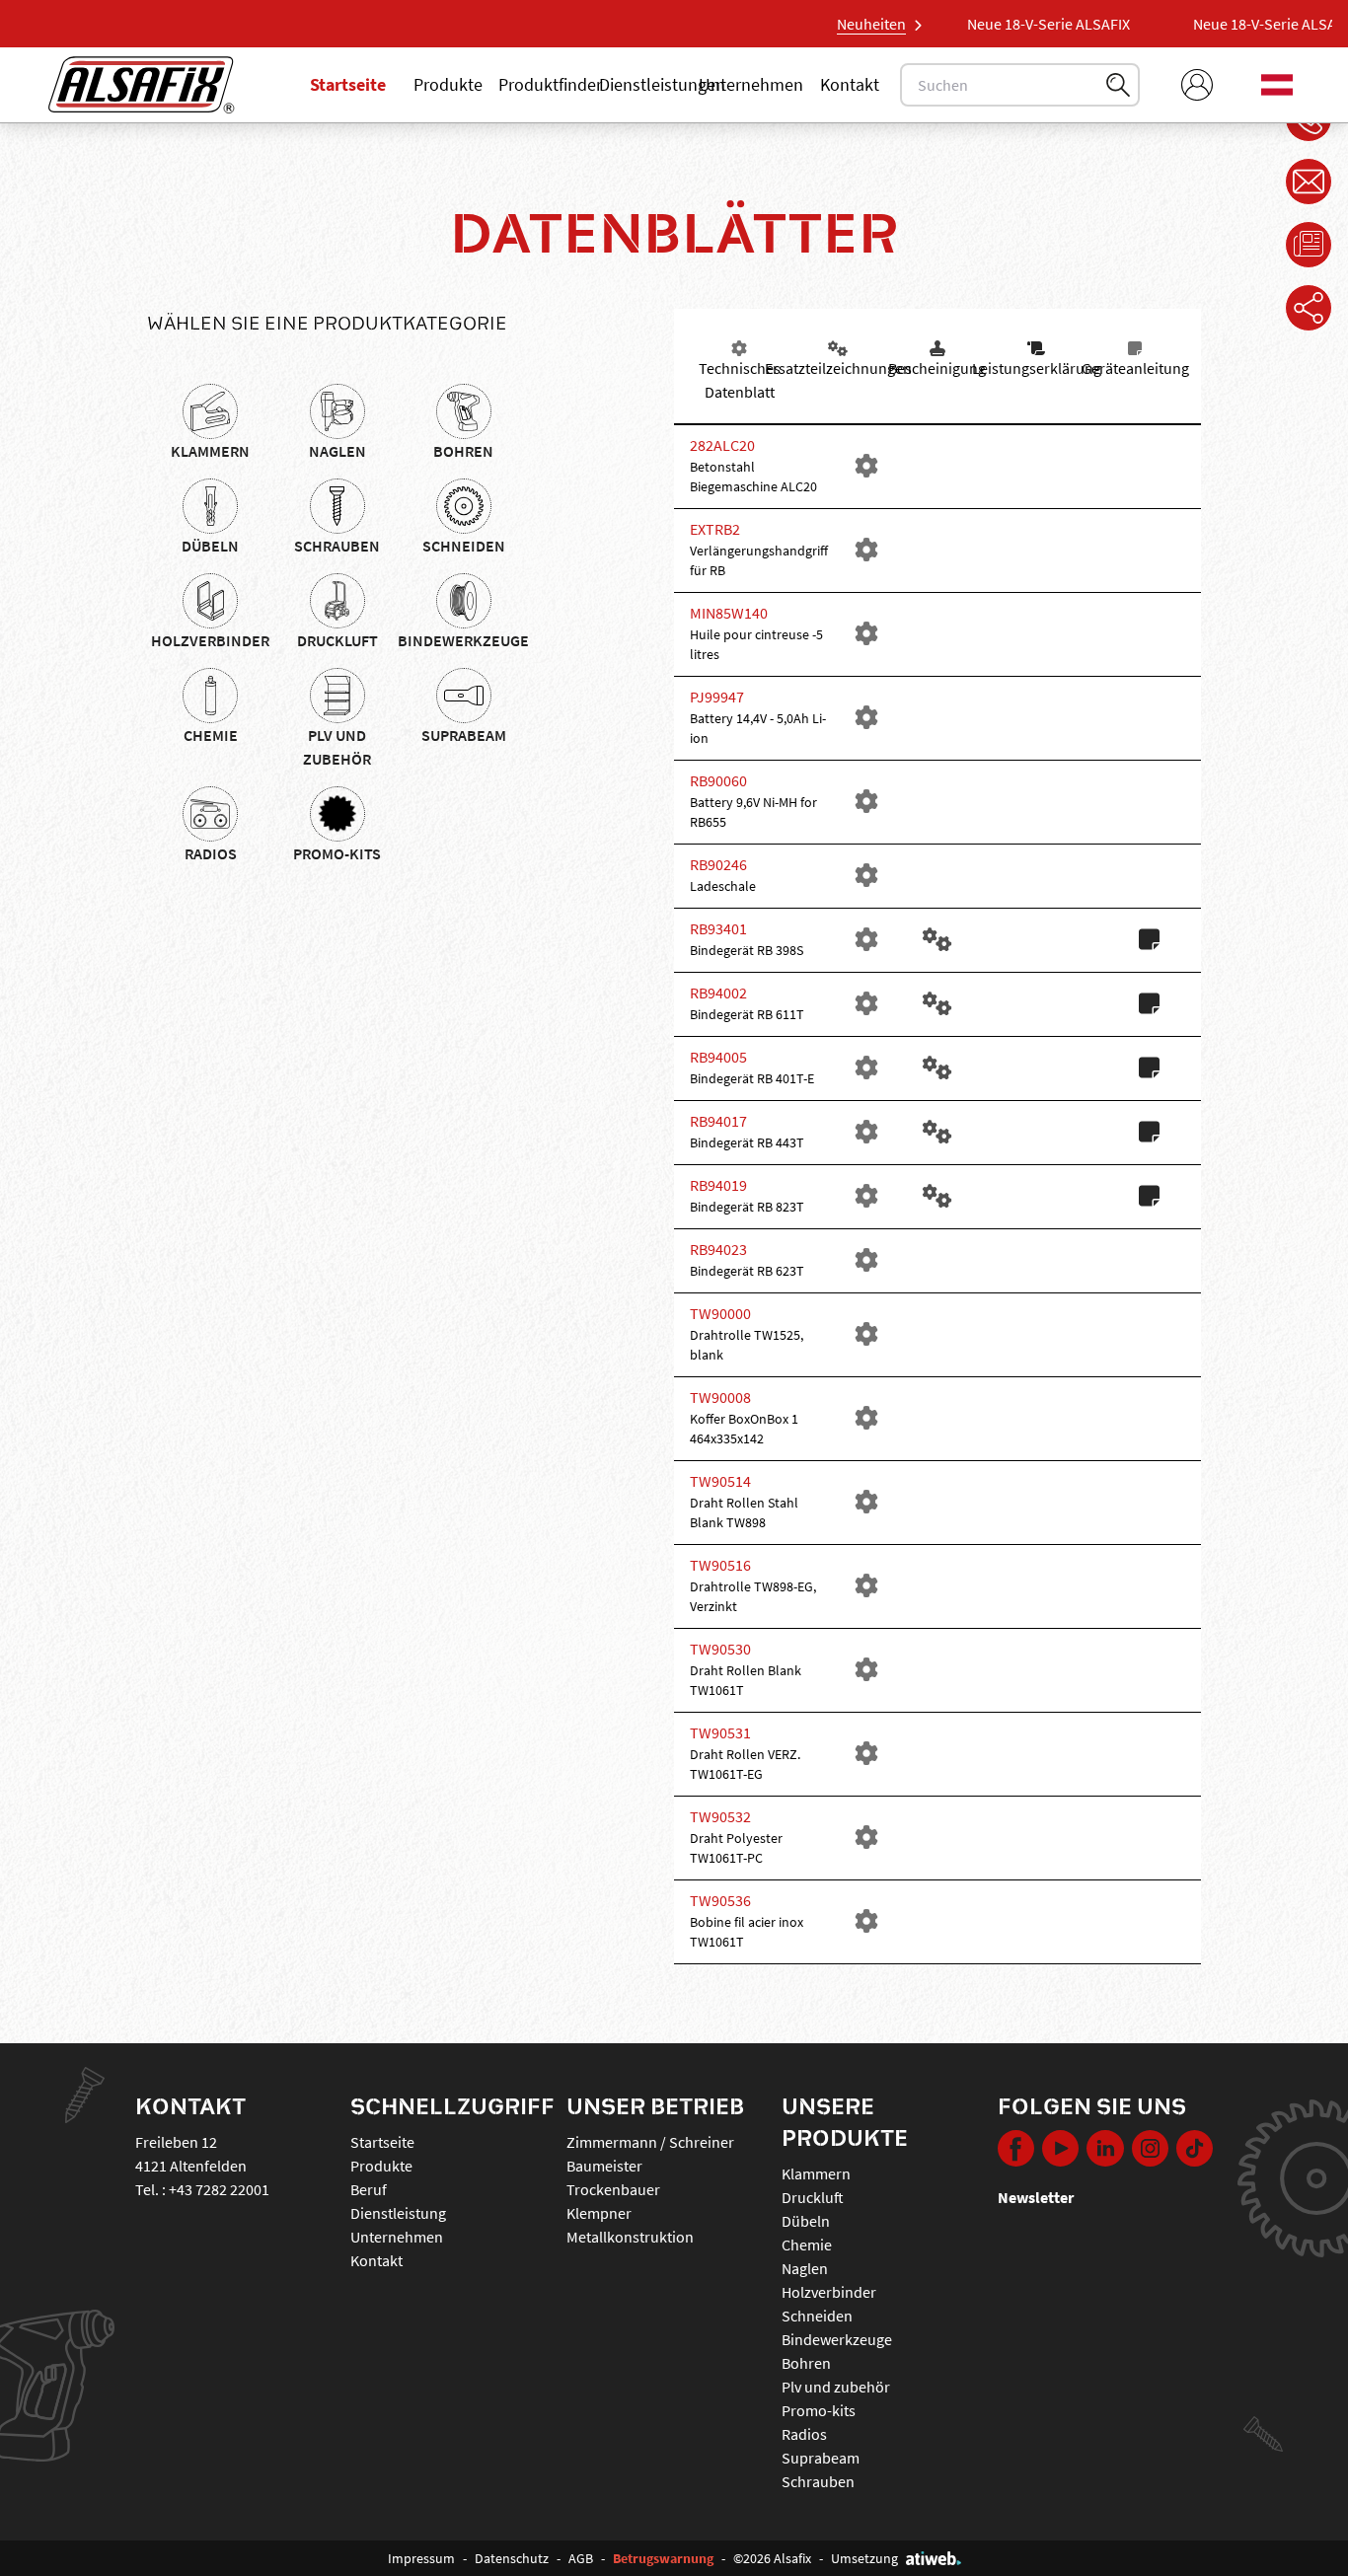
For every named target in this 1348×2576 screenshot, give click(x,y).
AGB (581, 2558)
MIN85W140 (729, 613)
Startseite (348, 84)
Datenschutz (512, 2558)
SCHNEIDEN (464, 546)
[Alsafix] (142, 85)
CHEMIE (211, 735)
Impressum (421, 2558)
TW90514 (720, 1481)
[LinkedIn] (1105, 2150)
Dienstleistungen (662, 84)
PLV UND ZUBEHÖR (337, 747)
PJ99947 (717, 697)
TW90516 (720, 1565)
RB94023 (718, 1249)
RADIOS (211, 853)
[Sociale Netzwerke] (1309, 308)
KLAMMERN (210, 451)
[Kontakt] (1309, 182)
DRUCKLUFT (337, 640)
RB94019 (718, 1185)
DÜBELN (210, 546)
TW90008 (720, 1397)
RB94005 (718, 1057)
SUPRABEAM (464, 735)
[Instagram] (1150, 2150)
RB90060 (718, 780)
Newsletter (1036, 2197)
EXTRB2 (715, 529)
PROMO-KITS (337, 853)
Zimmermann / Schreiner (650, 2142)
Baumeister (604, 2166)
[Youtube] (1060, 2150)
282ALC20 (722, 445)
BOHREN (463, 451)
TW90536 (720, 1900)
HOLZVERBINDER (210, 640)
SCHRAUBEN (337, 546)
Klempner (599, 2213)
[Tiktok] (1195, 2150)
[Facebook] (1016, 2150)
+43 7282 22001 (219, 2189)
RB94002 (718, 993)
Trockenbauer (613, 2189)
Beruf (369, 2189)
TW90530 (720, 1649)
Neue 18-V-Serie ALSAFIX (1027, 24)
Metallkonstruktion (630, 2237)
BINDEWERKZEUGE (464, 640)
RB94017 (718, 1121)
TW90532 (720, 1816)
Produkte (448, 84)
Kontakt (850, 84)
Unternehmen (751, 84)
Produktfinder (550, 84)
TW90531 (720, 1732)
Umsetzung (864, 2558)
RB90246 (718, 864)
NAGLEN (337, 451)
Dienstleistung (398, 2213)
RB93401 (718, 928)
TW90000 (720, 1313)
